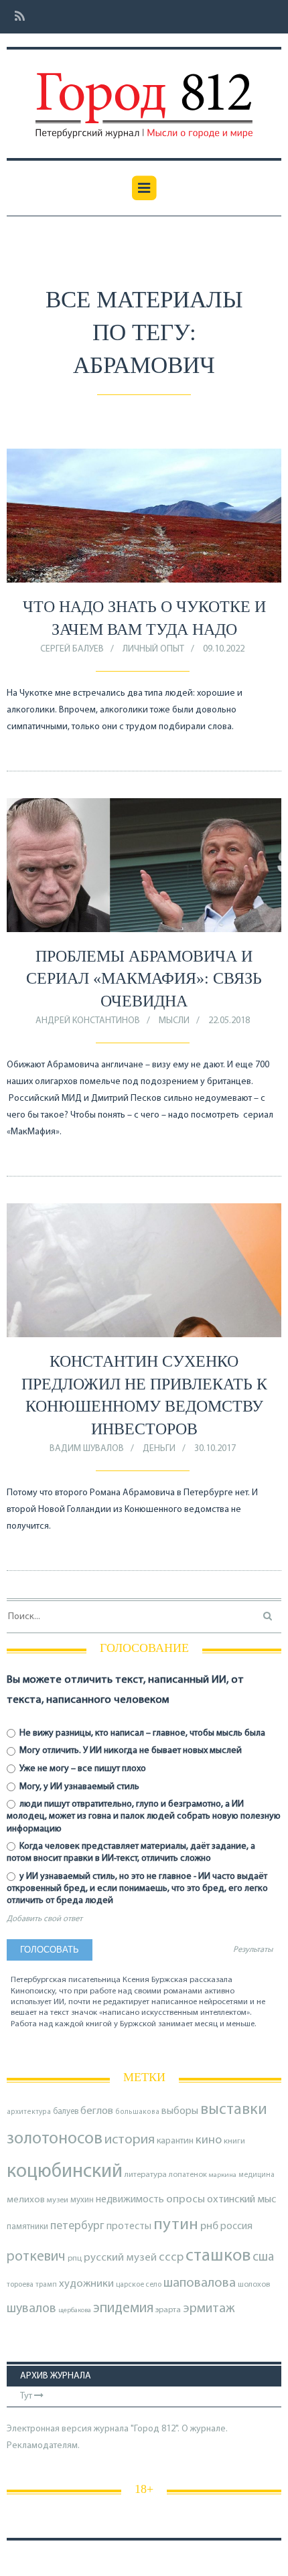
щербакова (75, 2310)
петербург (77, 2226)
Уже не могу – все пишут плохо (82, 1769)
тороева (20, 2285)
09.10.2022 (224, 649)
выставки (234, 2110)
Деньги (159, 1449)
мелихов (26, 2200)
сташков (218, 2256)
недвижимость (130, 2200)
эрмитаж (209, 2309)
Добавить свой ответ (45, 1919)
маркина (223, 2175)
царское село (139, 2285)
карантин (175, 2141)
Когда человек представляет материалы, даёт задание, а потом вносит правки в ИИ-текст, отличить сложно (131, 1852)
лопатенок (188, 2175)
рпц (75, 2259)
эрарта (168, 2310)
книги (234, 2141)
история (130, 2140)
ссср (171, 2258)
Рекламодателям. (43, 2446)
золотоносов (55, 2139)
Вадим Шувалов (87, 1449)
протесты (129, 2226)
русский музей (120, 2258)
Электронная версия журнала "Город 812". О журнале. (117, 2429)
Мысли (174, 1021)
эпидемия (123, 2308)
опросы (186, 2199)
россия (236, 2226)
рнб (209, 2226)
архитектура (29, 2112)
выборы (180, 2111)
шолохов (254, 2285)
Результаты (253, 1950)
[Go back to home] (144, 96)
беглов (97, 2111)
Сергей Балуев (72, 649)
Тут (27, 2396)
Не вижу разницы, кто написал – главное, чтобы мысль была (141, 1733)
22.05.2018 (229, 1021)
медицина (257, 2175)
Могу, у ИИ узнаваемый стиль (78, 1787)
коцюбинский (65, 2172)
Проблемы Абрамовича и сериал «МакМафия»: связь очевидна (144, 979)
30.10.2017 (215, 1449)
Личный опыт (153, 649)
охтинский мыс (241, 2200)
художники (86, 2284)
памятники (27, 2227)
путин (176, 2225)
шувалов (31, 2309)
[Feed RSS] (16, 17)
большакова (137, 2112)
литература (146, 2175)
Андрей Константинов (88, 1021)
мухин (82, 2200)
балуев (66, 2112)
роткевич (36, 2257)
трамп (46, 2285)
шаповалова (200, 2283)
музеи (58, 2200)
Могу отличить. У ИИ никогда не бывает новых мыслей (130, 1751)
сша (263, 2258)
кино (209, 2140)
